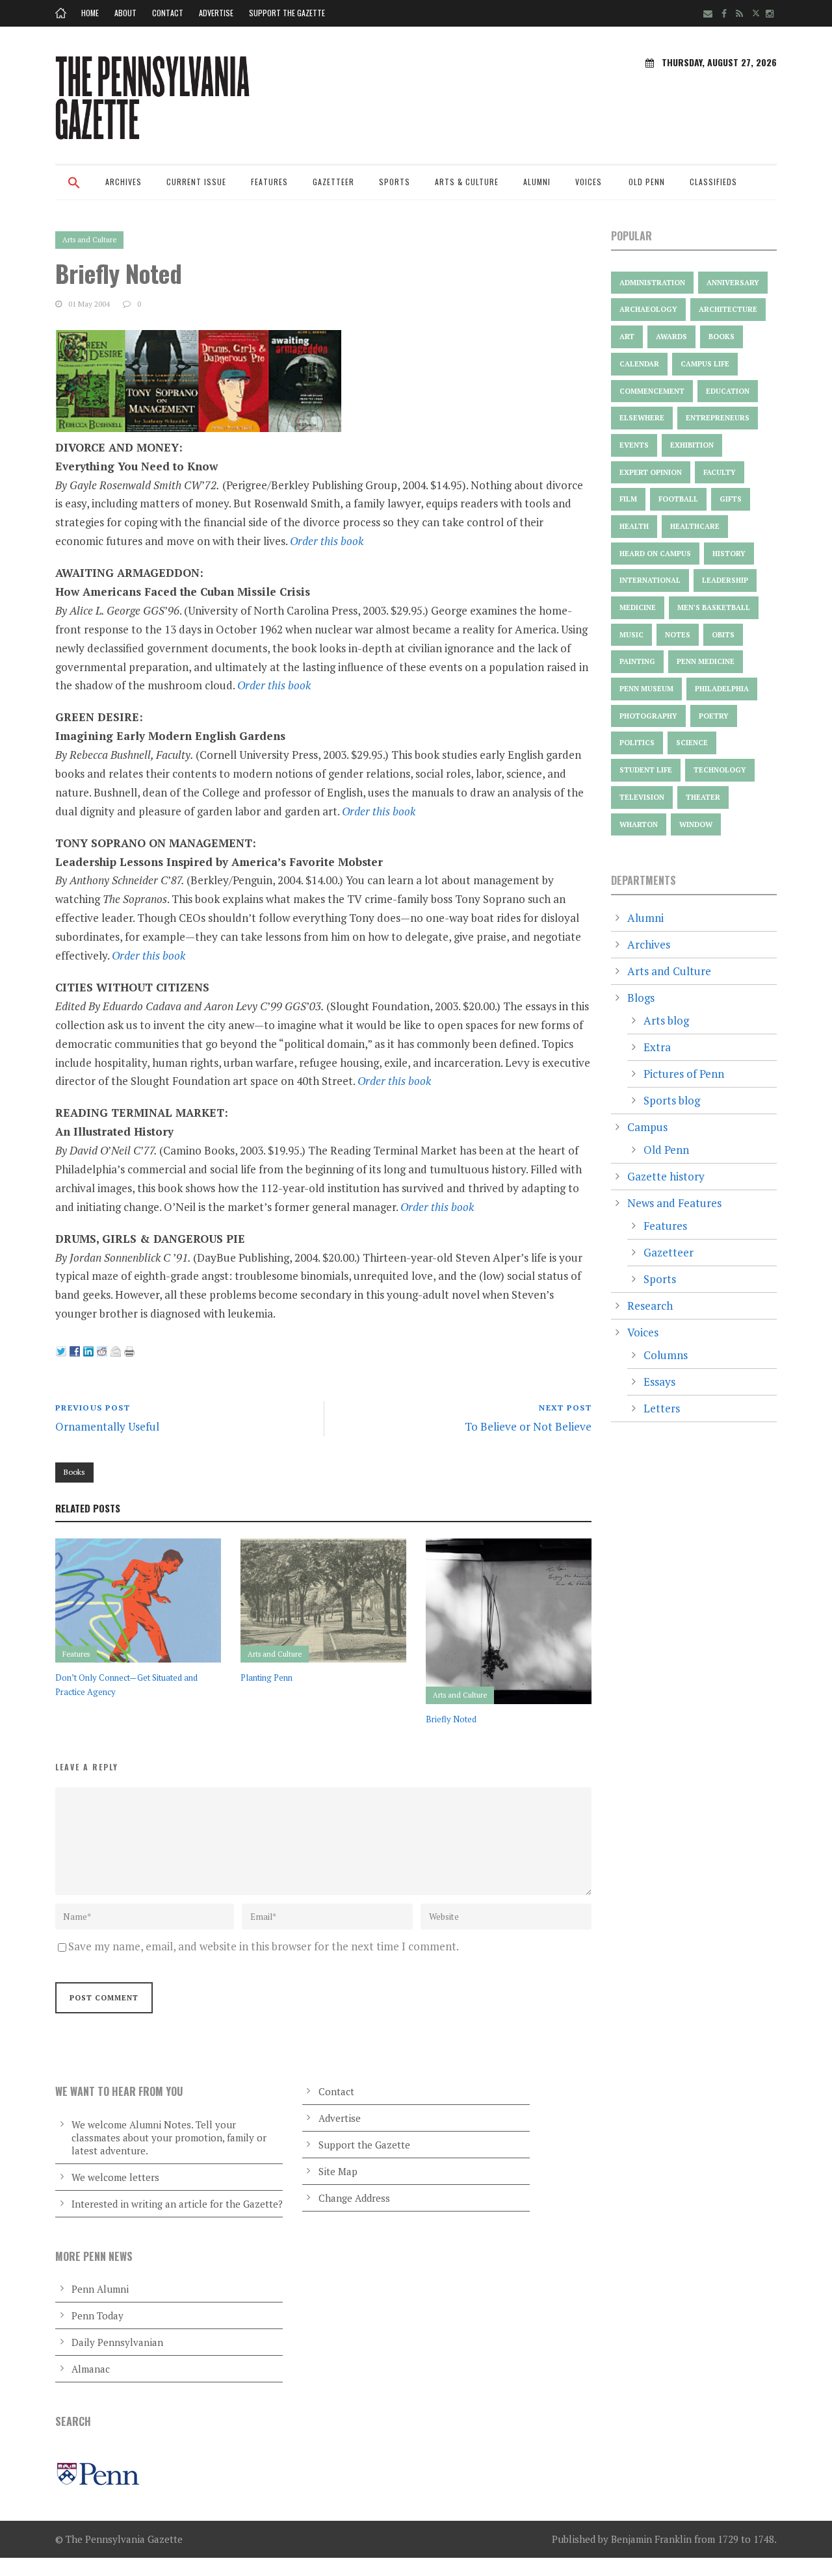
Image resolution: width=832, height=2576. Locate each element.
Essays (659, 1382)
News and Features (674, 1203)
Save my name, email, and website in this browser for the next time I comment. (264, 1946)
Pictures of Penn (684, 1074)
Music (631, 635)
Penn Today (97, 2315)
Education (728, 391)
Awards (671, 337)
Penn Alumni (100, 2289)
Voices (589, 182)
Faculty (720, 472)
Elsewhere (642, 418)
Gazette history (666, 1176)
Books (74, 1472)
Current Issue (196, 182)
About (125, 13)
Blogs (641, 998)
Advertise (216, 13)
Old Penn (647, 182)
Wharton (639, 824)
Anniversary (733, 283)
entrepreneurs (718, 418)
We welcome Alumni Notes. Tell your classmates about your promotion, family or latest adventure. (169, 2137)
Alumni (537, 182)
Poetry (714, 716)
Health (634, 526)
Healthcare (695, 526)
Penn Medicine (706, 661)
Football (678, 499)
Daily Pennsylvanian (117, 2342)
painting (637, 661)
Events (634, 445)
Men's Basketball (714, 607)
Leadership (725, 580)
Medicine (638, 607)
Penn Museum (646, 689)
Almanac (91, 2369)
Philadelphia (722, 689)
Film (628, 499)
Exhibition (692, 445)
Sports (395, 182)
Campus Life (705, 364)
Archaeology (648, 309)
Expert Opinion (651, 472)
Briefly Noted (451, 1719)
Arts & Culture (467, 182)
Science (692, 743)
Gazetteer (333, 182)
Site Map (338, 2171)
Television (642, 797)
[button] (74, 191)
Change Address (354, 2198)
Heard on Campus (655, 554)
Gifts (731, 499)
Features (269, 182)
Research (650, 1306)
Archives (123, 182)
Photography (648, 716)
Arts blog (666, 1020)
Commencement (652, 391)
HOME (90, 13)
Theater (703, 797)
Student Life (646, 770)
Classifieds (713, 182)
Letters (662, 1408)
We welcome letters (115, 2177)
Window (696, 824)
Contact (168, 13)
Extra (657, 1047)
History (729, 554)
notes (678, 635)
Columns (666, 1355)
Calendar (639, 364)
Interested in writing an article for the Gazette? (177, 2204)
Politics (637, 743)
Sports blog (672, 1100)
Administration (652, 283)
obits (723, 635)
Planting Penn (266, 1677)
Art (627, 337)
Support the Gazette (287, 13)
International (650, 580)
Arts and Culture (89, 240)
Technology (720, 770)
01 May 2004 (89, 304)
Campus (647, 1127)
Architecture (728, 309)
